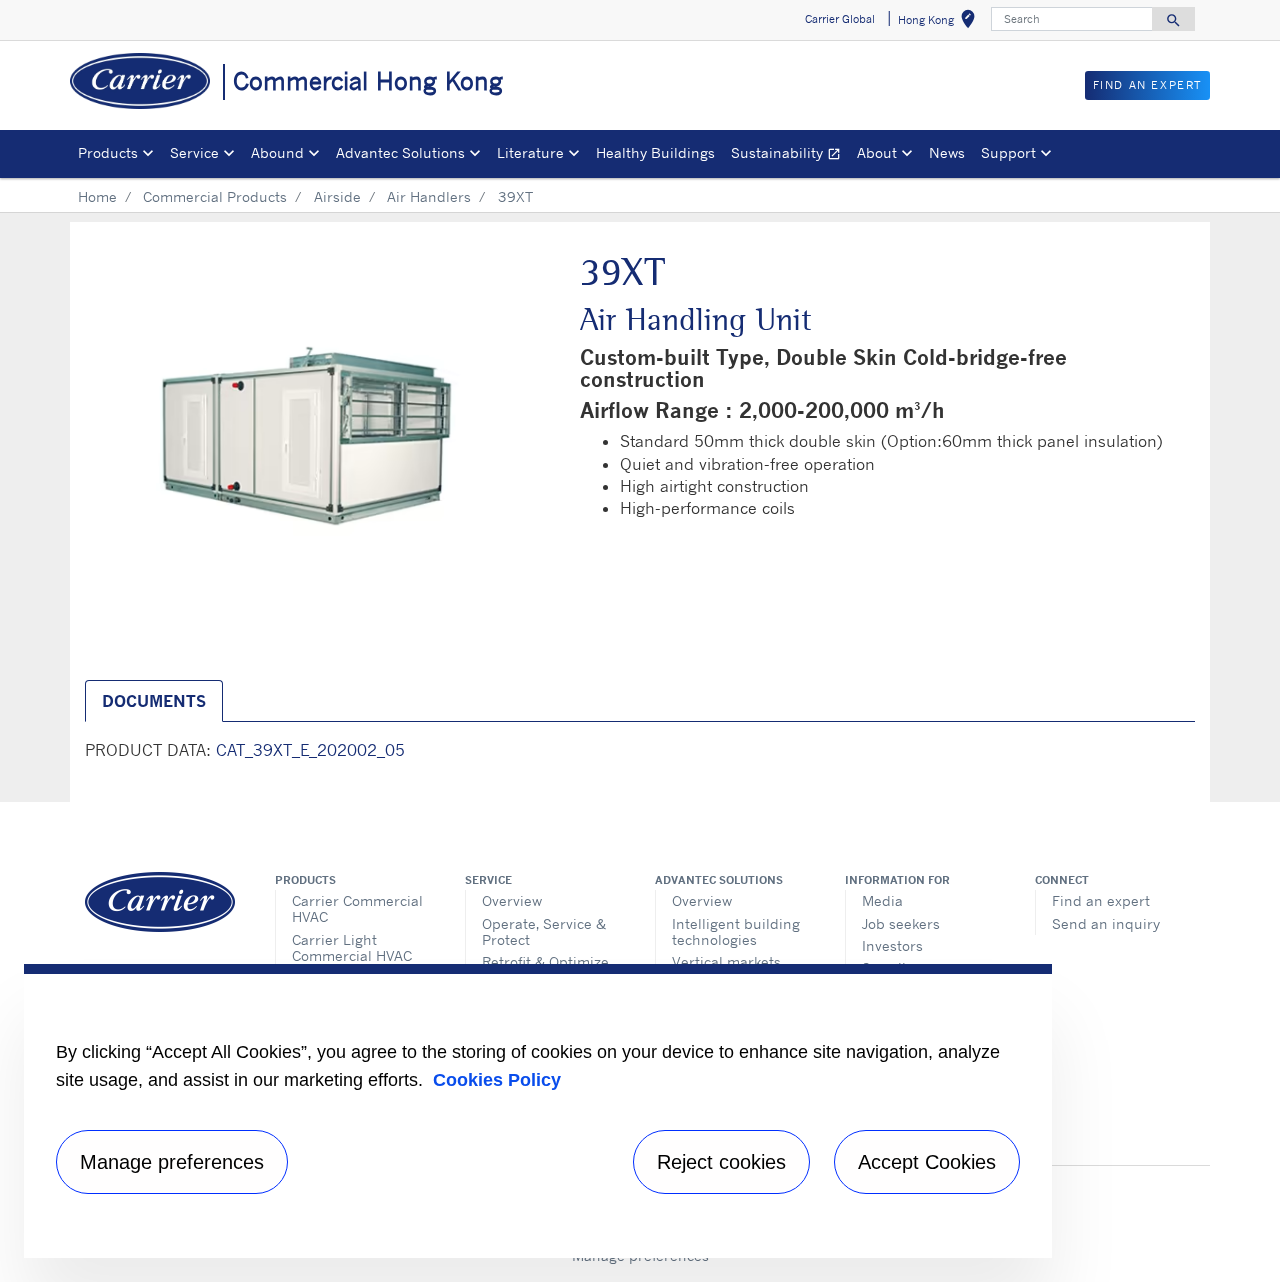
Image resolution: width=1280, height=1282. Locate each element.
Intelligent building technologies (736, 931)
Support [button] (1008, 152)
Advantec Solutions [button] (400, 152)
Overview (512, 900)
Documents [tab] (154, 701)
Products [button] (108, 152)
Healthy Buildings (655, 152)
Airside (337, 196)
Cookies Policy (497, 1080)
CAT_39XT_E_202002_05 (310, 750)
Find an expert (1101, 900)
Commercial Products (215, 196)
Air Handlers (429, 196)
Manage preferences (172, 1162)
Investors (892, 945)
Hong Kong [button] (940, 22)
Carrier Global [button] (840, 19)
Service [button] (194, 152)
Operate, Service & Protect (544, 931)
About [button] (877, 152)
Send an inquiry (1106, 923)
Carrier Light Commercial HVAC (352, 947)
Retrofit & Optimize (545, 961)
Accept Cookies (927, 1162)
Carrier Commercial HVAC (357, 908)
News (947, 152)
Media (882, 900)
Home (97, 196)
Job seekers (901, 923)
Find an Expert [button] (1147, 85)
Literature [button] (530, 152)
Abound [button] (277, 152)
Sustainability (790, 155)
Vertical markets (726, 961)
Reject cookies (721, 1162)
